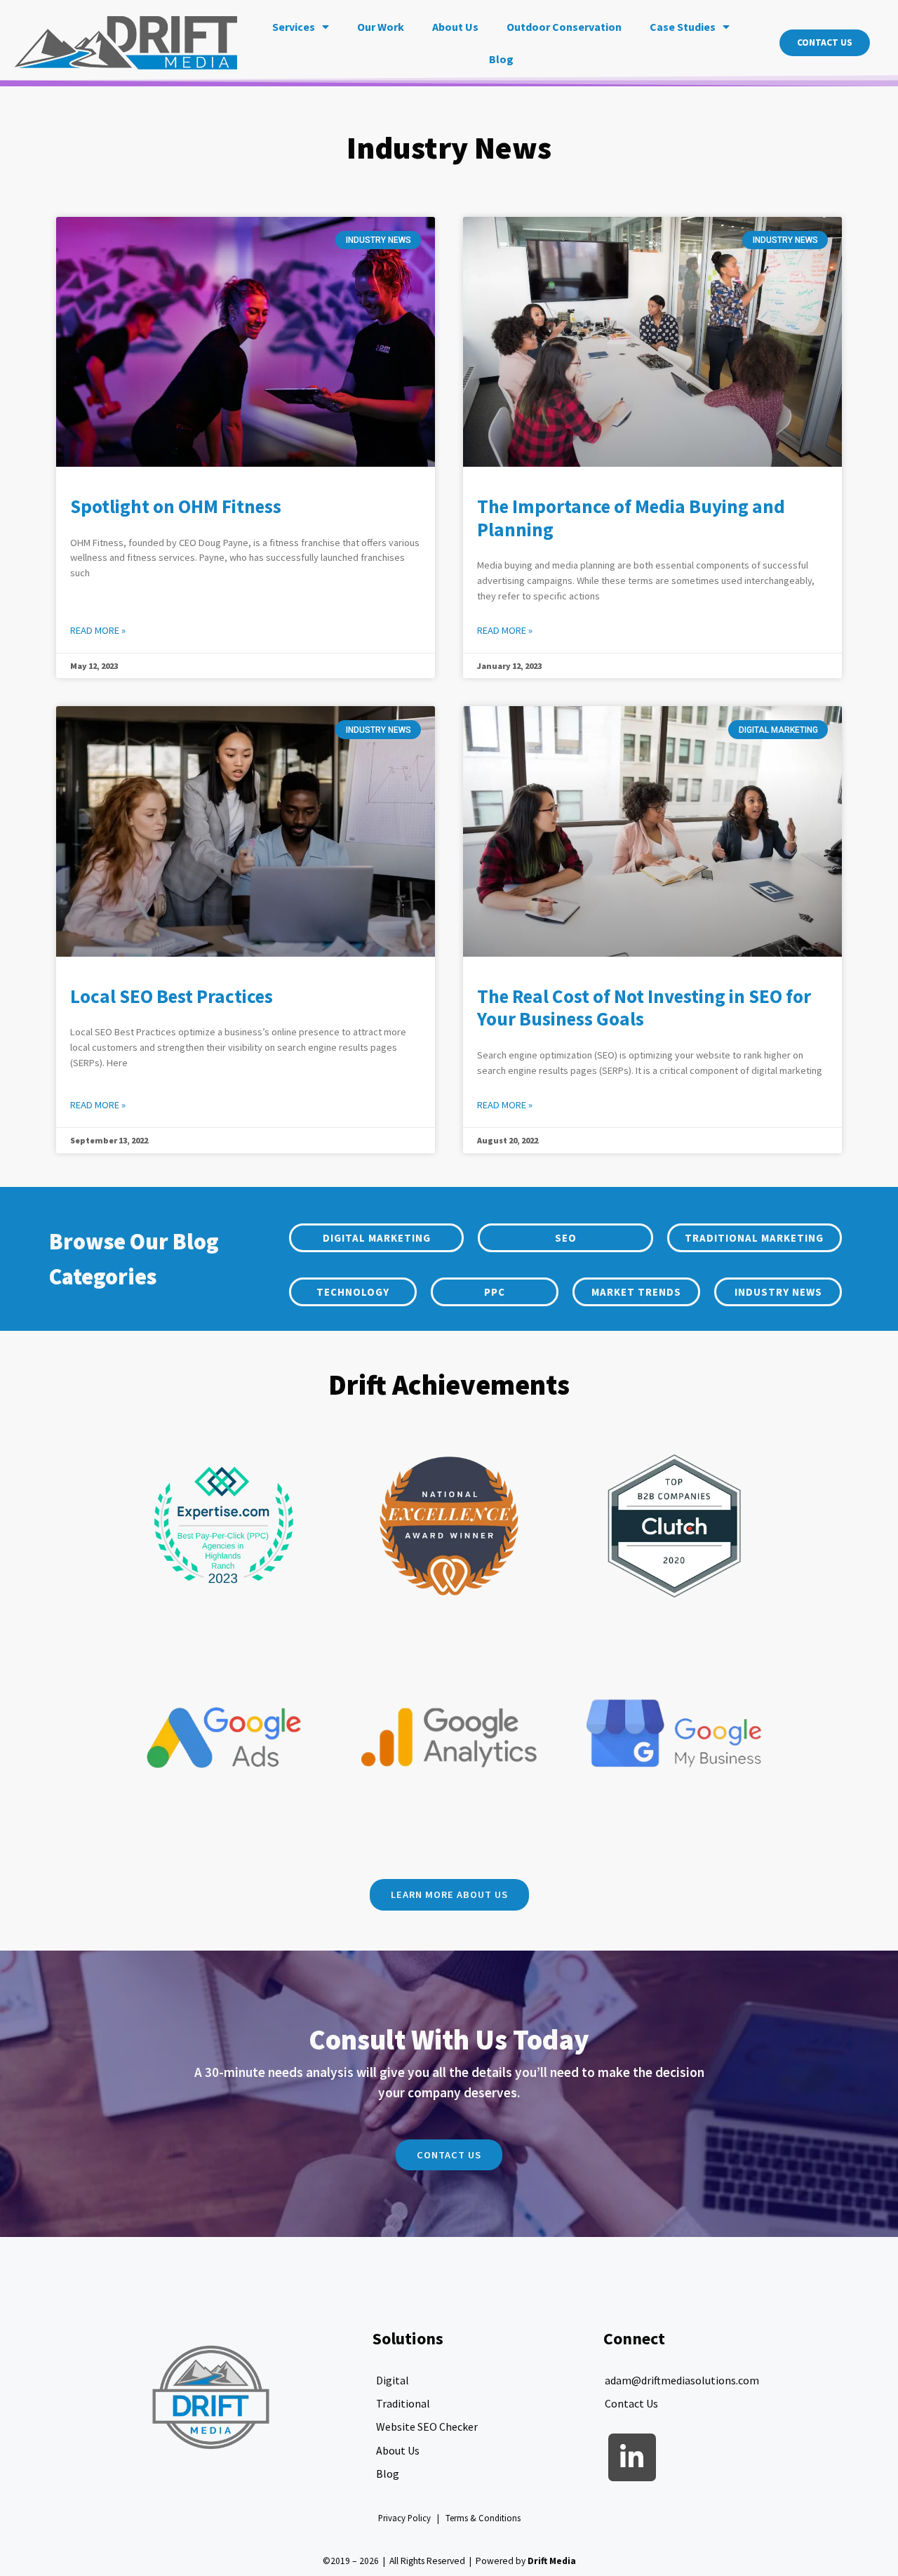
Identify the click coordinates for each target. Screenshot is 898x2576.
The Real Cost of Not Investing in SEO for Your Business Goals (644, 1008)
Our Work (381, 27)
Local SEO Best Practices (172, 996)
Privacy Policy (404, 2518)
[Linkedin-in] (632, 2457)
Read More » (98, 630)
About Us (455, 27)
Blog (501, 59)
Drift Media (552, 2561)
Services (294, 27)
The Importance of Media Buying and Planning (631, 518)
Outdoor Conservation (564, 27)
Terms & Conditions (483, 2518)
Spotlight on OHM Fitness (176, 506)
